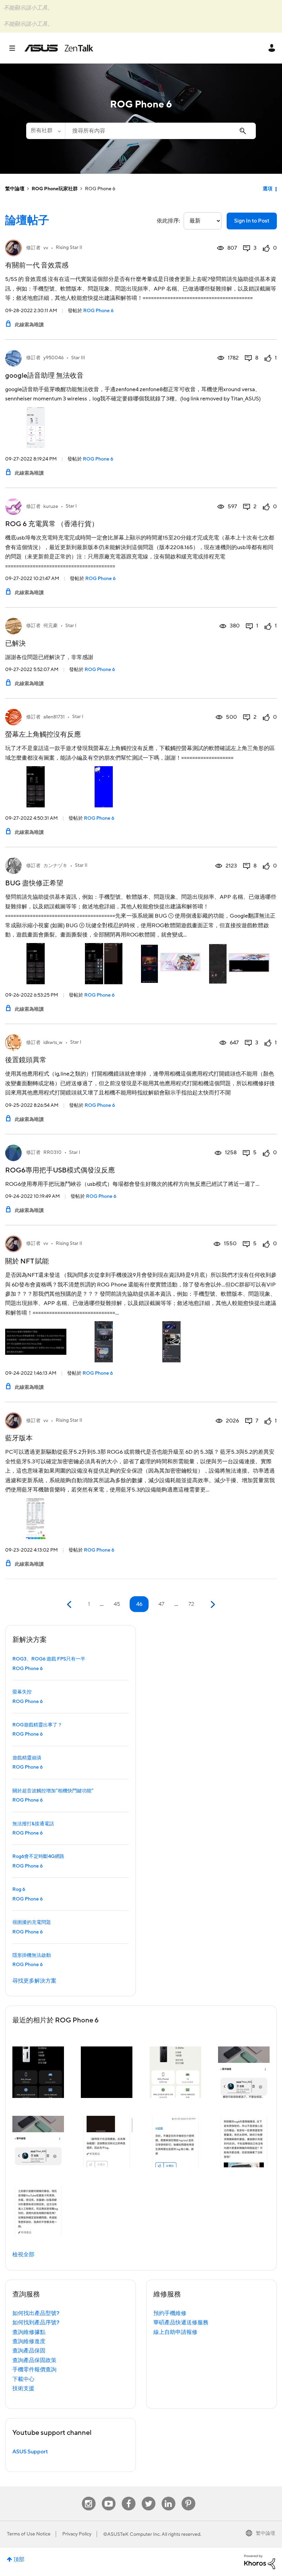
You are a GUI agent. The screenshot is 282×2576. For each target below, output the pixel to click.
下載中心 (23, 2379)
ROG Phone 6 (98, 311)
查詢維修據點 (29, 2332)
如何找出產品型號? (36, 2313)
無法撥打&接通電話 (33, 1824)
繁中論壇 (15, 189)
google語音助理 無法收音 (44, 376)
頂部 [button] (19, 2560)
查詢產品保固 (29, 2351)
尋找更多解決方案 (34, 1981)
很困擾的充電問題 (32, 1922)
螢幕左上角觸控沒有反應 (43, 735)
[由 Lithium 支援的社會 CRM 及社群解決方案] (260, 2562)
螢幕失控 (22, 1692)
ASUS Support (30, 2452)
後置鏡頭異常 (26, 1060)
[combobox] (160, 131)
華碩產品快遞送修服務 (181, 2323)
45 (117, 1604)
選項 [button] (268, 189)
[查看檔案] (13, 248)
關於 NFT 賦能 (27, 1261)
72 (191, 1604)
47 (161, 1604)
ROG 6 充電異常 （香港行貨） (52, 524)
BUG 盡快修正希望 (34, 883)
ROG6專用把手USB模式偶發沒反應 (60, 1170)
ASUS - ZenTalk (59, 48)
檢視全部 (23, 2255)
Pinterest (188, 2497)
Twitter (148, 2497)
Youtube (109, 2497)
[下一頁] (212, 1605)
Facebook (129, 2497)
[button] (38, 2072)
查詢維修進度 (29, 2341)
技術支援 (23, 2388)
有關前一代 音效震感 (37, 265)
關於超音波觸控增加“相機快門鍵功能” (53, 1791)
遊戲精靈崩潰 (27, 1758)
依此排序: (169, 221)
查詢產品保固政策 (34, 2360)
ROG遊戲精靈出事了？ (37, 1725)
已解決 (15, 644)
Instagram (89, 2497)
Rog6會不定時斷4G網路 (38, 1857)
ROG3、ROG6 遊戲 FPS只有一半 (49, 1659)
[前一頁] (70, 1605)
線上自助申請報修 (175, 2332)
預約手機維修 (170, 2313)
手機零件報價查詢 (34, 2370)
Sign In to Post (252, 221)
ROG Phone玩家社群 (55, 189)
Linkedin (169, 2497)
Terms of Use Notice (29, 2534)
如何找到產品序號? (36, 2323)
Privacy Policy (77, 2534)
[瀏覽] (16, 48)
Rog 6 (19, 1890)
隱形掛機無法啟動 (32, 1955)
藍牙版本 (19, 1438)
